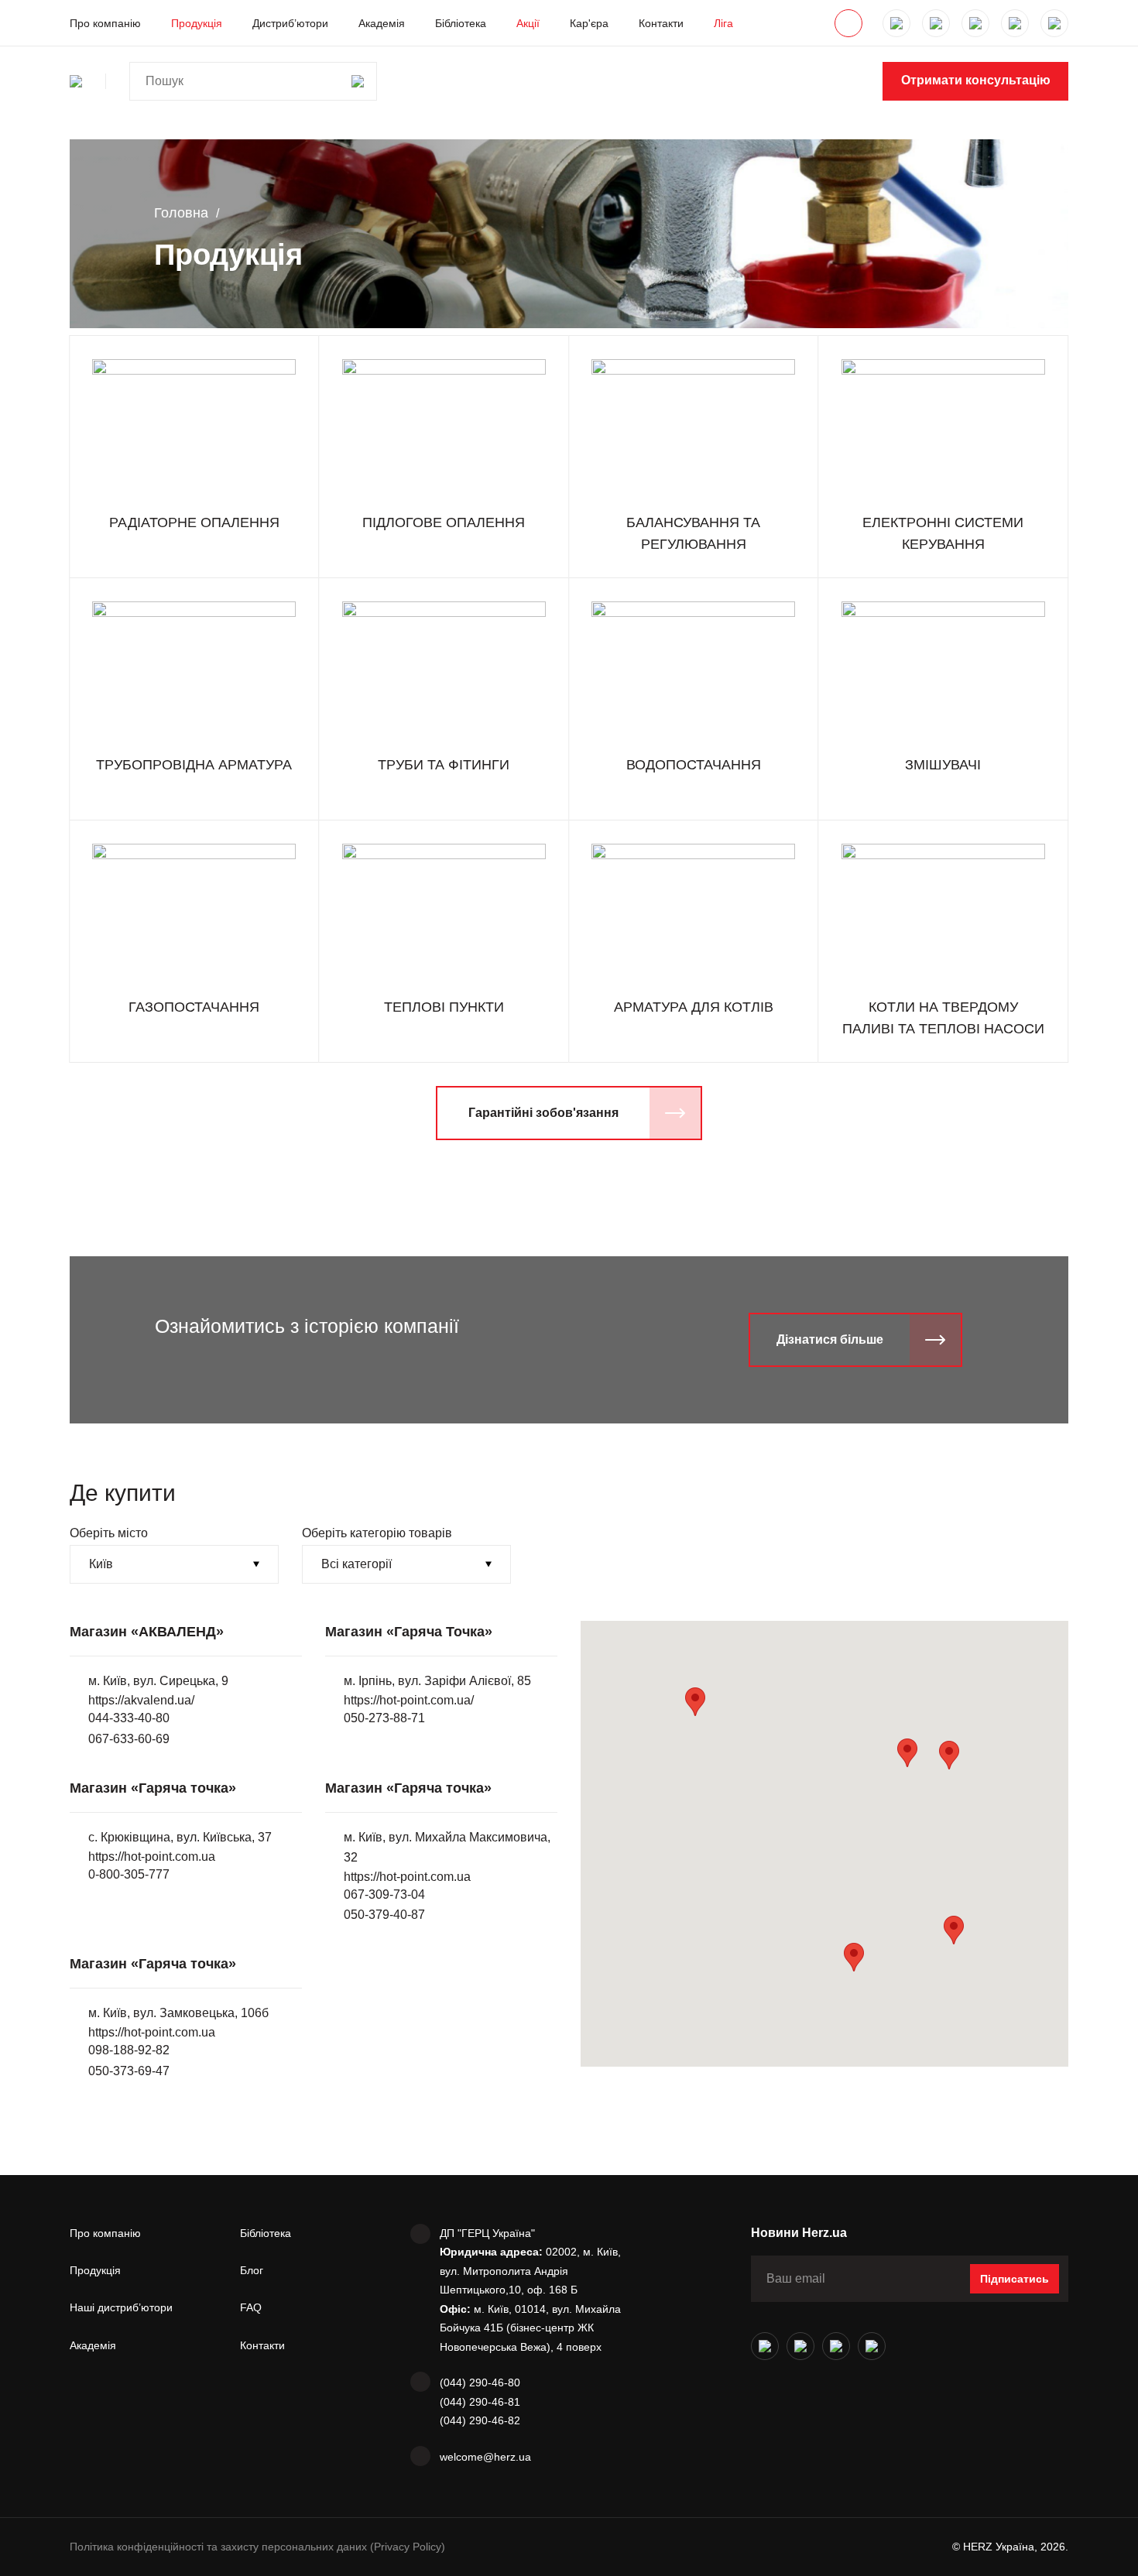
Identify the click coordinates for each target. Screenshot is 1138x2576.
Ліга (723, 23)
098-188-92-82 (129, 2050)
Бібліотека (461, 23)
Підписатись (1015, 2279)
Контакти (661, 23)
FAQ (251, 2307)
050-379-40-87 (384, 1915)
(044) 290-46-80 (480, 2382)
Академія (382, 23)
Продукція (197, 23)
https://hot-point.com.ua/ (409, 1700)
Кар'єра (589, 23)
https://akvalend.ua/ (141, 1700)
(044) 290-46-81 (480, 2402)
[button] (949, 1755)
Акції (528, 23)
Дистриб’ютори (290, 23)
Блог (252, 2270)
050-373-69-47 (129, 2071)
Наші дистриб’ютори (121, 2307)
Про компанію (105, 23)
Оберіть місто (109, 1533)
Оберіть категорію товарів (377, 1533)
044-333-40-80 (129, 1718)
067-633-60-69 (129, 1739)
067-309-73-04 (384, 1894)
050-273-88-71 (384, 1718)
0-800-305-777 (129, 1874)
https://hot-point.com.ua (152, 1857)
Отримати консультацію (976, 80)
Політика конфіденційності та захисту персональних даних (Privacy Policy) (257, 2547)
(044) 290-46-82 (480, 2420)
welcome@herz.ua (485, 2457)
